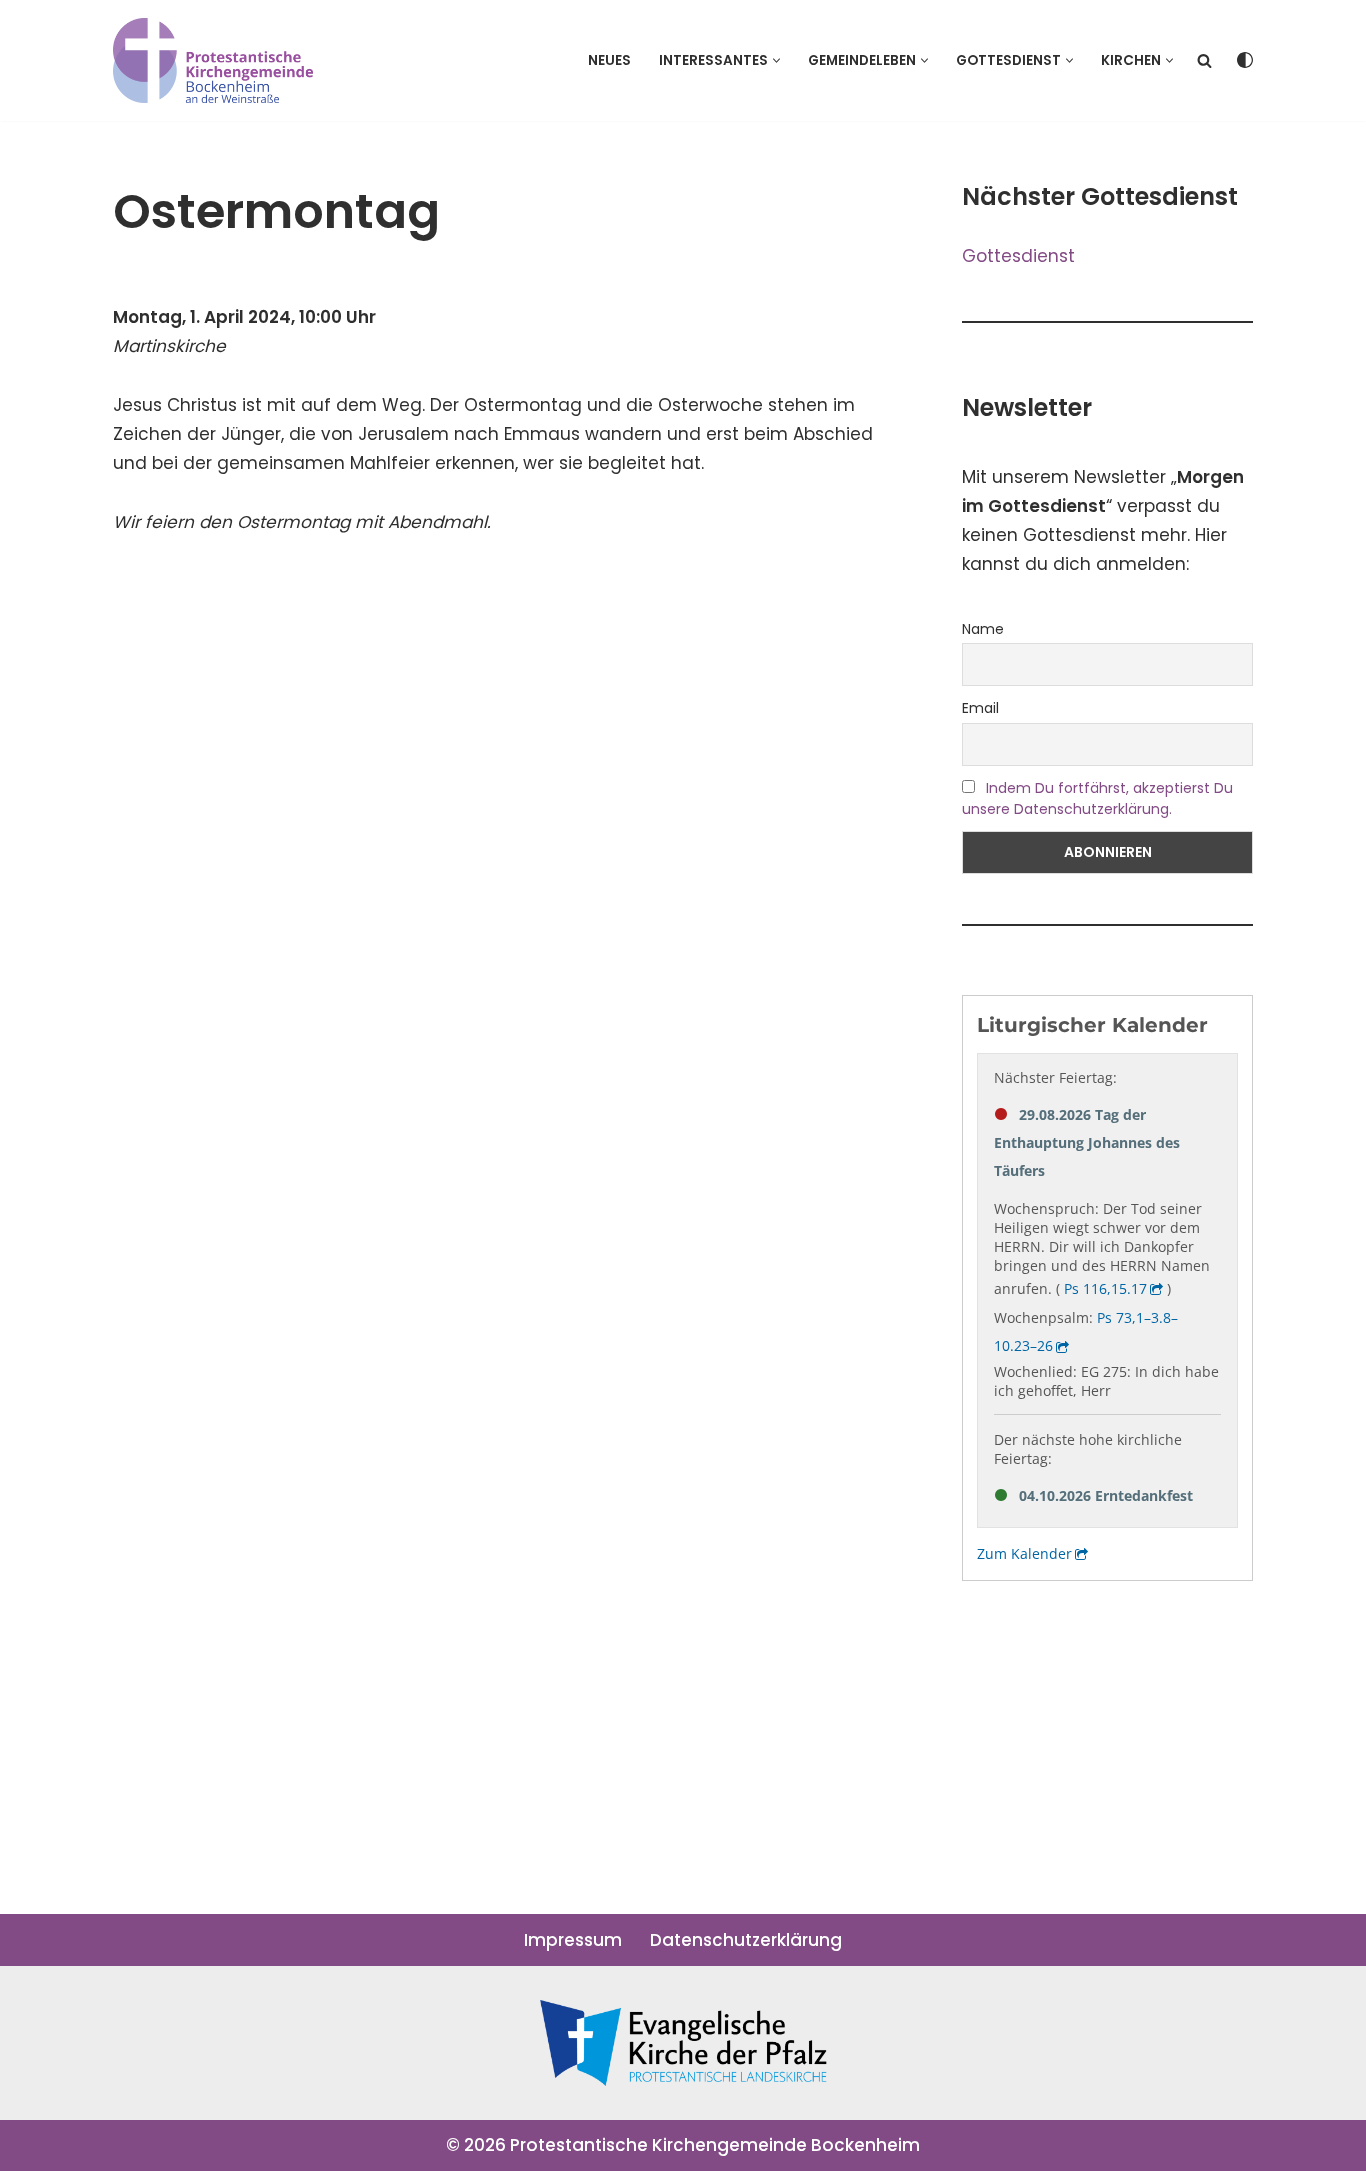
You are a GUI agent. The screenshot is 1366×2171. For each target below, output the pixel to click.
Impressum (573, 1940)
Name (983, 629)
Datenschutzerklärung (746, 1940)
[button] (776, 60)
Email (980, 708)
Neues (609, 60)
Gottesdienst (1018, 256)
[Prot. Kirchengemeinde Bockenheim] (213, 60)
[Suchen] (1204, 60)
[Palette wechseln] (1245, 60)
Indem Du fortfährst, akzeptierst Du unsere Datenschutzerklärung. (1097, 798)
